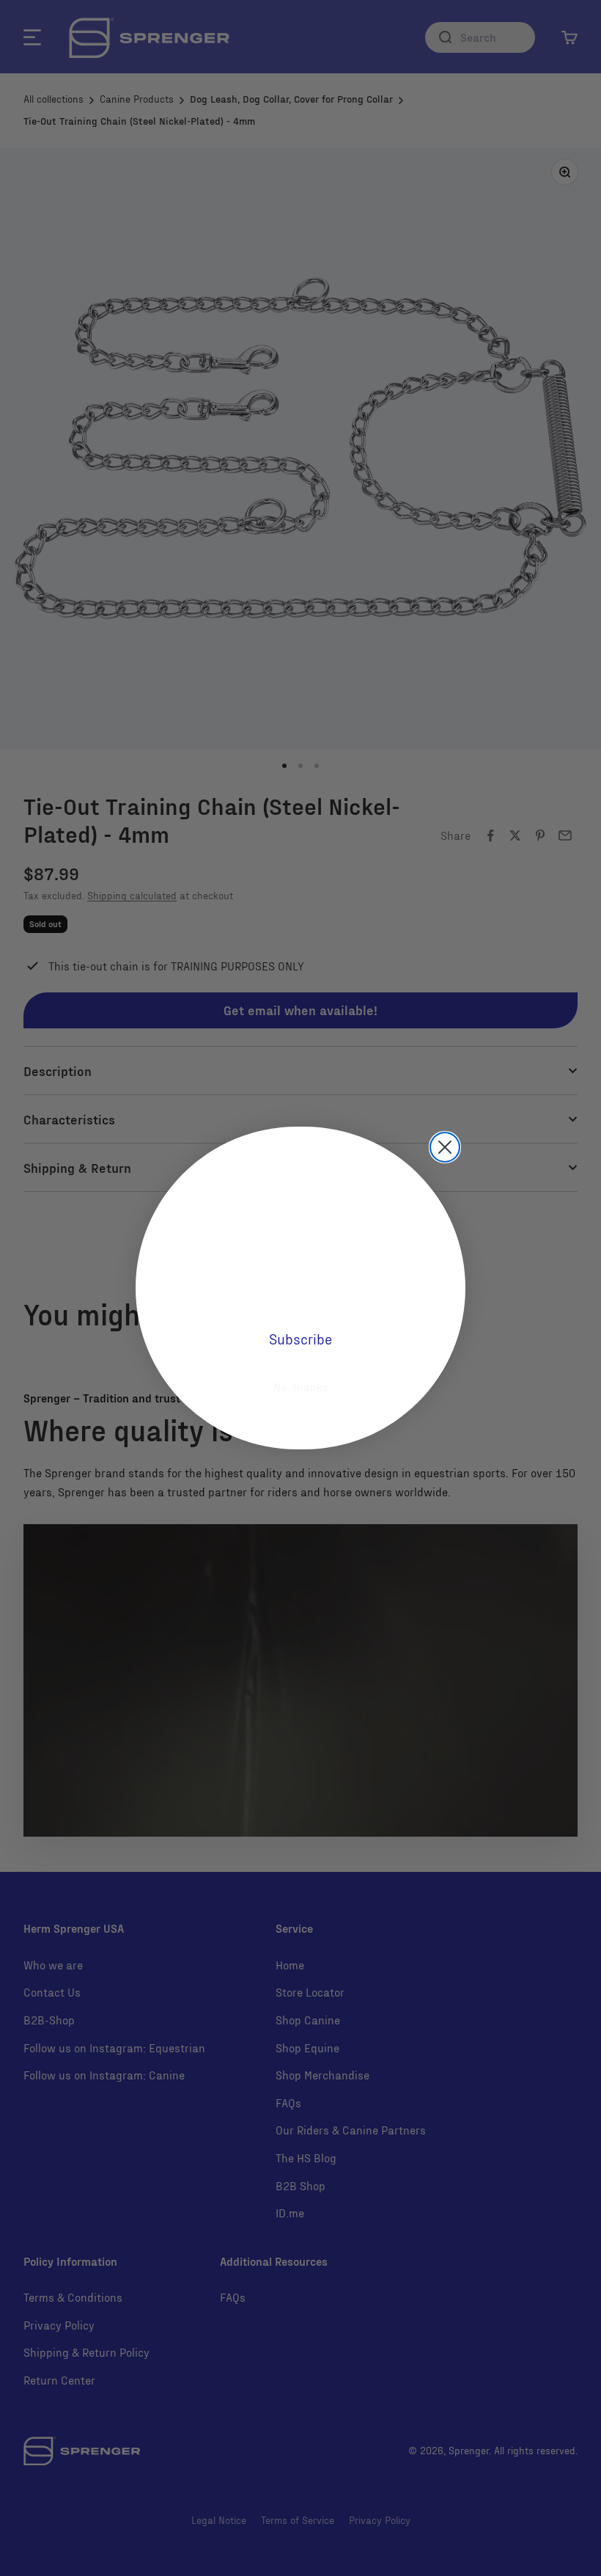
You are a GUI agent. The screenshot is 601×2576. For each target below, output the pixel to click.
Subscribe (300, 1339)
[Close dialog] (445, 1147)
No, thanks (301, 1387)
